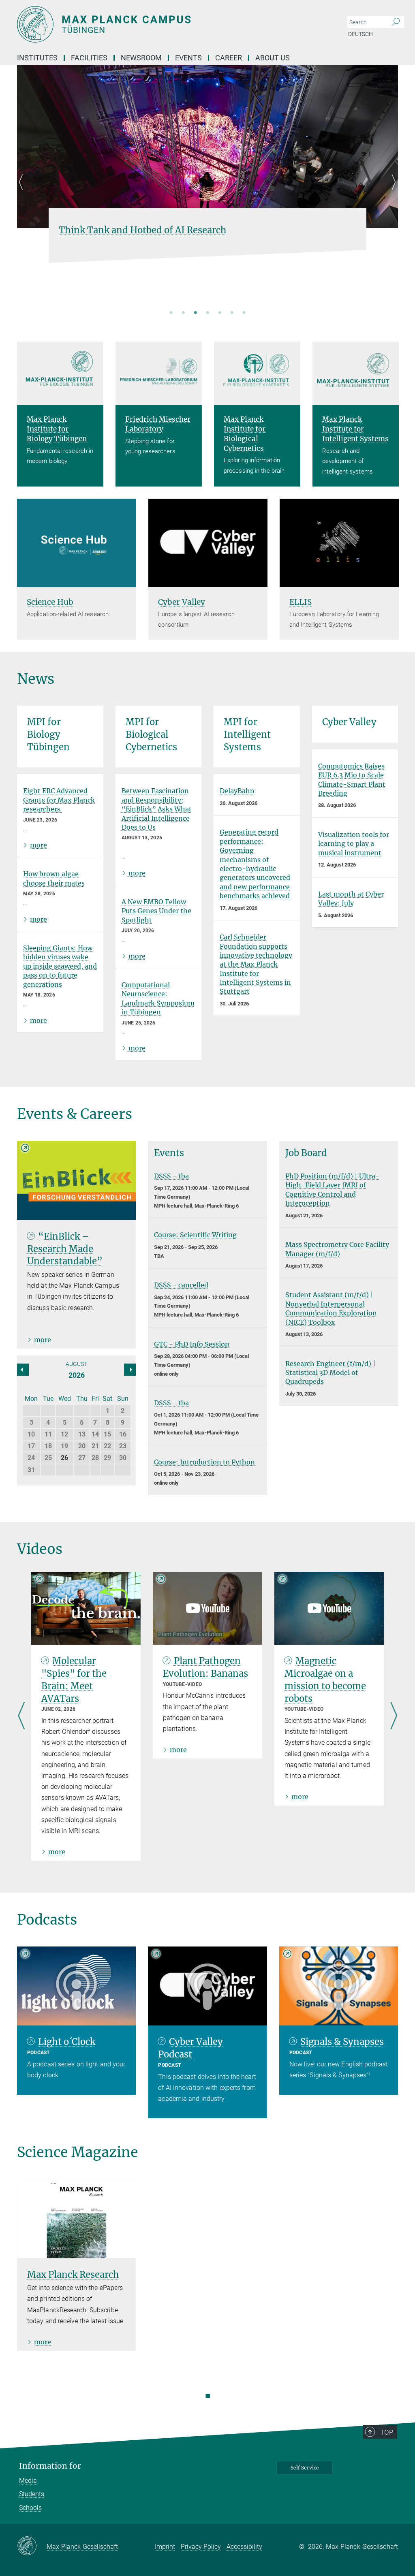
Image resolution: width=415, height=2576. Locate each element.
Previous (23, 192)
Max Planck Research (73, 2275)
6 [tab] (232, 313)
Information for (50, 2466)
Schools (30, 2508)
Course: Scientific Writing (195, 1235)
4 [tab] (207, 313)
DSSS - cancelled (181, 1285)
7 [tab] (244, 313)
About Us (273, 58)
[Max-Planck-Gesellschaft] (32, 2546)
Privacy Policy (201, 2547)
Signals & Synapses (342, 2042)
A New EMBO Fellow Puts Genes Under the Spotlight (156, 911)
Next (392, 192)
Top (387, 2432)
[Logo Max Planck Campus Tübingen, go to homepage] (169, 24)
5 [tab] (220, 313)
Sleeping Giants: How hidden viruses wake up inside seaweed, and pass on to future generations (60, 966)
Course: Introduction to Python (204, 1462)
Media (28, 2481)
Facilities (89, 58)
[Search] (396, 22)
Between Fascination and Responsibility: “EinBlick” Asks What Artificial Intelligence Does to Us (157, 809)
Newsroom (141, 58)
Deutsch (360, 34)
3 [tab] (195, 313)
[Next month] (23, 1370)
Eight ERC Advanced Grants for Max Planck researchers (59, 800)
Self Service (305, 2468)
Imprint (165, 2547)
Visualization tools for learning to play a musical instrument (354, 844)
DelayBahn (237, 791)
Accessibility (244, 2547)
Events (188, 58)
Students (32, 2494)
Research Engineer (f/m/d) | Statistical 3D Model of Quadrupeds (331, 1373)
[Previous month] (130, 1370)
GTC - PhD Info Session (192, 1344)
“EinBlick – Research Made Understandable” (65, 1249)
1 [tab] (171, 313)
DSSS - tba (171, 1176)
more (39, 845)
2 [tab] (183, 313)
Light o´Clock (67, 2042)
